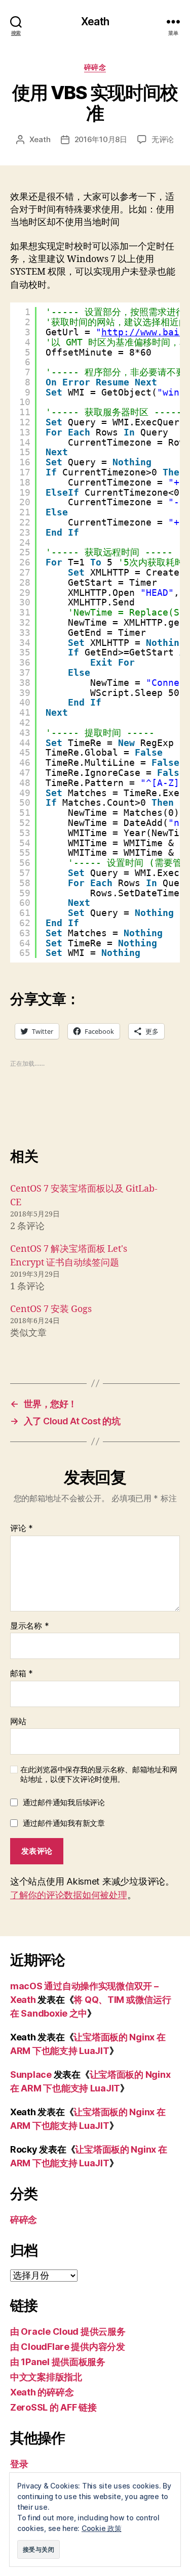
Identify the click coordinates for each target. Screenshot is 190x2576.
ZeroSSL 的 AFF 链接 (53, 2407)
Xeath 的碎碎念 (42, 2392)
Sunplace (31, 2075)
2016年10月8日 (101, 139)
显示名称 (29, 1626)
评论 (22, 1529)
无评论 (163, 139)
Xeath (95, 21)
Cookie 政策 (102, 2528)
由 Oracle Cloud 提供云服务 (68, 2331)
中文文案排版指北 (46, 2377)
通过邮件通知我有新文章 (64, 1823)
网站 (18, 1722)
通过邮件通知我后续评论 (64, 1802)
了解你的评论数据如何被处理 (69, 1895)
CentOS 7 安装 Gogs (51, 1309)
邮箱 (22, 1674)
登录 (19, 2464)
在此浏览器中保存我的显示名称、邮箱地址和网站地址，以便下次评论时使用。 (99, 1775)
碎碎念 (95, 67)
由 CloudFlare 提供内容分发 (68, 2347)
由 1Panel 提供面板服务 (58, 2362)
